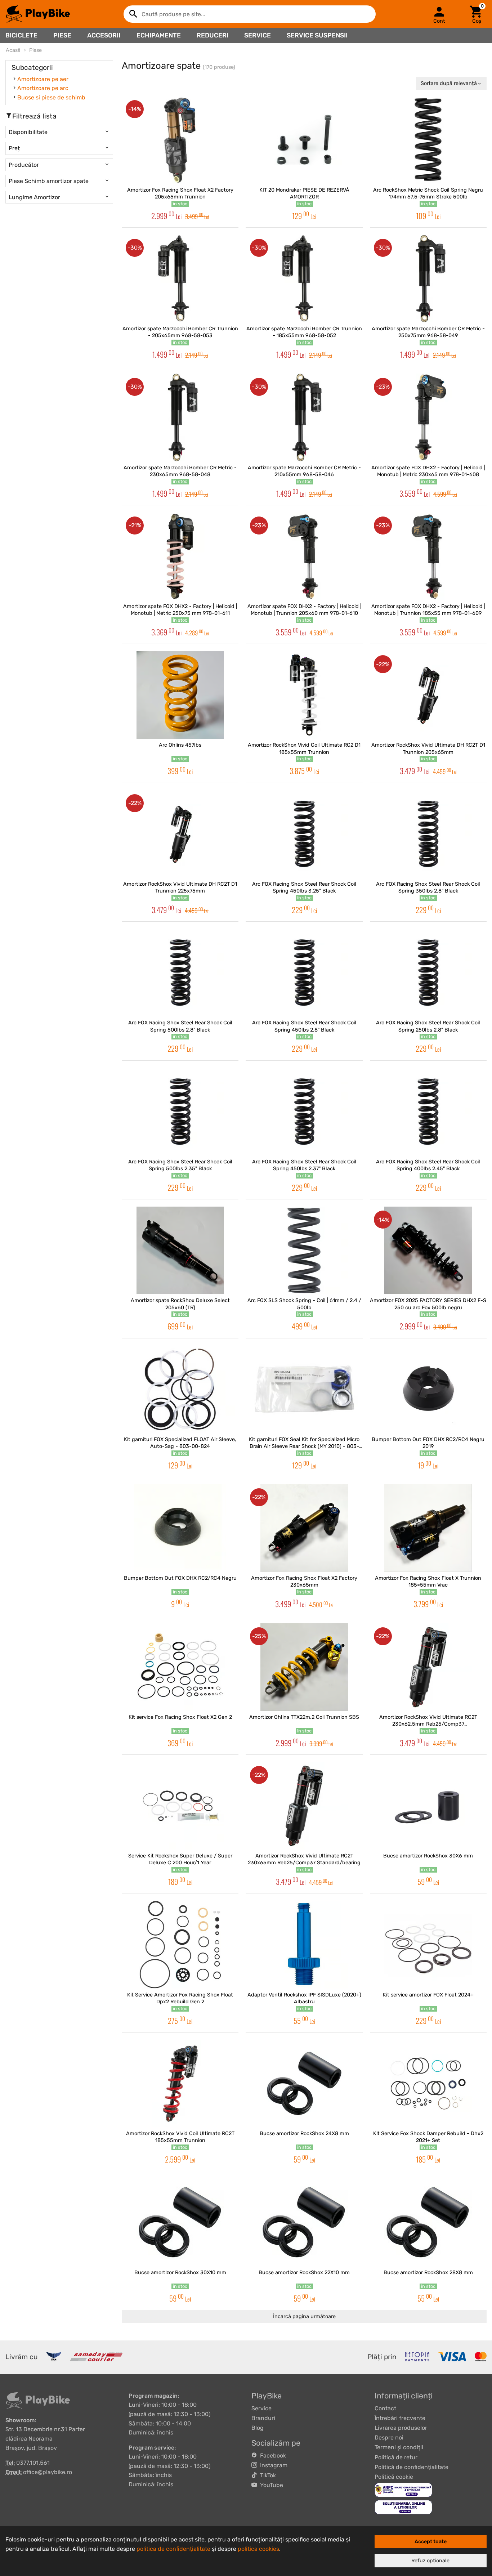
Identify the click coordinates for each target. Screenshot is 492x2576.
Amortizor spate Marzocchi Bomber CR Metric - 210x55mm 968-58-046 (304, 471)
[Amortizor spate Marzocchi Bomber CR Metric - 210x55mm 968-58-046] (304, 417)
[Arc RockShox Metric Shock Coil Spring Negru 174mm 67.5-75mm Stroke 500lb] (428, 140)
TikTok (267, 2475)
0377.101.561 (33, 2463)
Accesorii (104, 35)
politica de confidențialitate (173, 2549)
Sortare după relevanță (449, 83)
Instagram (272, 2465)
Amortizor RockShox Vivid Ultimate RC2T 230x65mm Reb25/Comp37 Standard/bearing (304, 1859)
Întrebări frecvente (400, 2418)
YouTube (270, 2485)
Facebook (272, 2456)
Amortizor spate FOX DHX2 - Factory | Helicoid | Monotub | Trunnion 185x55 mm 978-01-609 (428, 610)
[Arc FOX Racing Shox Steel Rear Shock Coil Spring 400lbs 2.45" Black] (428, 1112)
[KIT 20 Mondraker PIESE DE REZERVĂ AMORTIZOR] (304, 140)
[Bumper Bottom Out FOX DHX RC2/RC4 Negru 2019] (428, 1389)
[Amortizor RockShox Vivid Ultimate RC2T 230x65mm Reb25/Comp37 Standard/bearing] (304, 1806)
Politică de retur (396, 2457)
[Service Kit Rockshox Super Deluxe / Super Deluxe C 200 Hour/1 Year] (180, 1806)
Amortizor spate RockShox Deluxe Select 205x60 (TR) (180, 1304)
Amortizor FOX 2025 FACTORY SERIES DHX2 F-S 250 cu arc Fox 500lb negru (428, 1304)
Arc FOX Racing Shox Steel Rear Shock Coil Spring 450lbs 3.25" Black (304, 887)
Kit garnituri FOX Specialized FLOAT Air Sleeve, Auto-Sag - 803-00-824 (180, 1443)
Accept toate (431, 2542)
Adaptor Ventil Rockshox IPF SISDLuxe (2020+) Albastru (304, 1998)
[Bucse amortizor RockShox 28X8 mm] (428, 2222)
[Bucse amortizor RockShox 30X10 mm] (180, 2222)
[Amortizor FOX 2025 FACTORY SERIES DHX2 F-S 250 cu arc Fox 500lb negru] (428, 1250)
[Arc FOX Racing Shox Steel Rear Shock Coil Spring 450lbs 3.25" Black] (304, 834)
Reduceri (213, 35)
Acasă (13, 50)
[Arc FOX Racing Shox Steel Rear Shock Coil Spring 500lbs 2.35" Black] (180, 1112)
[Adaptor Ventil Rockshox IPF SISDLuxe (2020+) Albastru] (304, 1944)
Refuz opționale (430, 2561)
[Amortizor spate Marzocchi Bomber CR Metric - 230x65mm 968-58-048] (180, 417)
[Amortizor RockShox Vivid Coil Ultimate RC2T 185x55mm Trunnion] (180, 2083)
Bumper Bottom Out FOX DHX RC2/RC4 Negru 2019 (428, 1443)
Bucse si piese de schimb (51, 97)
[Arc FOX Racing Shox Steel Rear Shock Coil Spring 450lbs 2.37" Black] (304, 1112)
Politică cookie (394, 2477)
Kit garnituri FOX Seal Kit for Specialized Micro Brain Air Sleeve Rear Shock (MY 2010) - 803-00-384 (304, 1443)
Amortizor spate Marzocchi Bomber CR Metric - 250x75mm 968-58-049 (428, 332)
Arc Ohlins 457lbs (180, 745)
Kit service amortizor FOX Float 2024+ (428, 1995)
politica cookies (258, 2549)
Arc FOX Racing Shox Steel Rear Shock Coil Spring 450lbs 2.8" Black (304, 1026)
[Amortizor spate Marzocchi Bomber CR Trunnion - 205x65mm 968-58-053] (180, 279)
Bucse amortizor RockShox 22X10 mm (304, 2273)
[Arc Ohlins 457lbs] (180, 695)
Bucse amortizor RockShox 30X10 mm (180, 2273)
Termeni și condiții (399, 2447)
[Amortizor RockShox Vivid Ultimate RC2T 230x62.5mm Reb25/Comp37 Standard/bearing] (428, 1667)
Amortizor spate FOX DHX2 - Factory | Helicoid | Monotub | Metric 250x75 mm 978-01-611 (180, 610)
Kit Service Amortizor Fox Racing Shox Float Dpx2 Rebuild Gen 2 (180, 1998)
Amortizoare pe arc (43, 88)
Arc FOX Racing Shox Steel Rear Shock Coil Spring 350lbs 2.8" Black (428, 887)
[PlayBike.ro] (38, 14)
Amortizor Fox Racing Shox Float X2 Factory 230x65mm (304, 1582)
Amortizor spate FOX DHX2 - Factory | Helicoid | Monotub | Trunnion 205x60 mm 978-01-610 (304, 610)
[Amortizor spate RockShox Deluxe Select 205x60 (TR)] (180, 1250)
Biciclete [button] (21, 35)
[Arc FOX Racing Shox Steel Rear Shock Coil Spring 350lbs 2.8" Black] (428, 834)
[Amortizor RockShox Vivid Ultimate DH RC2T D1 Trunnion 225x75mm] (180, 834)
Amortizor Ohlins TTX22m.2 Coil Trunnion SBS (304, 1717)
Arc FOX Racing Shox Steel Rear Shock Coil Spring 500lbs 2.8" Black (180, 1026)
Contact (385, 2408)
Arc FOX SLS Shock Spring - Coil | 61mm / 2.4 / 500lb (304, 1304)
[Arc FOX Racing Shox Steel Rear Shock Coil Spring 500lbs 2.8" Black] (180, 973)
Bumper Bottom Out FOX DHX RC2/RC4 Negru (180, 1578)
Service (258, 35)
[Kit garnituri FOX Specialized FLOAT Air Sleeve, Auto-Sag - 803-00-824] (180, 1389)
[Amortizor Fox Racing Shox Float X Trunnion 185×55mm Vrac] (428, 1528)
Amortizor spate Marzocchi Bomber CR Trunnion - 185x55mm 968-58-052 (304, 332)
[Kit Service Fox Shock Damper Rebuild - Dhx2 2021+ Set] (428, 2083)
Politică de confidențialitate (412, 2467)
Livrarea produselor (401, 2428)
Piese (62, 35)
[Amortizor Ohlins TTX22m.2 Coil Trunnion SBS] (304, 1667)
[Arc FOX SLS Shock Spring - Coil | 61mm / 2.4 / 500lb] (304, 1250)
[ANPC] (403, 2489)
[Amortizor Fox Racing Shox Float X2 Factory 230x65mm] (304, 1528)
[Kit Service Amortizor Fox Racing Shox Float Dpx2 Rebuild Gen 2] (180, 1944)
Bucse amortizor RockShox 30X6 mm (428, 1856)
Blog (258, 2428)
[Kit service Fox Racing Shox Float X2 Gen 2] (180, 1667)
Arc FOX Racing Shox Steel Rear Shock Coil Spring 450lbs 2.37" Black (304, 1165)
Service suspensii (317, 35)
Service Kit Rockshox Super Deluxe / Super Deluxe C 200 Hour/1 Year (180, 1859)
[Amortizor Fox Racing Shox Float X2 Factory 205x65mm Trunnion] (180, 140)
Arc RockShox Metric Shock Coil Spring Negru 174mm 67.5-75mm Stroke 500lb (428, 193)
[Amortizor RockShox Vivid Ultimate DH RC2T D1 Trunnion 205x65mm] (428, 695)
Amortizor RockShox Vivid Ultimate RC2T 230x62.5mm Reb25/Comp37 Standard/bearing (428, 1721)
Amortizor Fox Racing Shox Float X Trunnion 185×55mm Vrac (428, 1582)
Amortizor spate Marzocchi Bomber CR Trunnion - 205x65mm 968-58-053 (180, 332)
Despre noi (389, 2438)
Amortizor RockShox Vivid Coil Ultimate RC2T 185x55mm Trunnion (180, 2137)
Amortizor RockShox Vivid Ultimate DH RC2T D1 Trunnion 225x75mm (180, 887)
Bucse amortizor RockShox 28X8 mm (428, 2273)
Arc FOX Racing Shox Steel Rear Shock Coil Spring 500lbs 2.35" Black (180, 1165)
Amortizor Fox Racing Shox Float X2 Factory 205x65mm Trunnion (180, 193)
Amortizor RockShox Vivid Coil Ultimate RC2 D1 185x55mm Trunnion (304, 748)
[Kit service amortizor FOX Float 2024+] (428, 1944)
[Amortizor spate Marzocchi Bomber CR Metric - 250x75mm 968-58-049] (428, 279)
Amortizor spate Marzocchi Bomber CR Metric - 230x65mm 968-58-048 (180, 471)
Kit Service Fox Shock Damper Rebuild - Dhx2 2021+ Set (428, 2137)
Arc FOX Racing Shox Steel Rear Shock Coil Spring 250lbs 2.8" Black (428, 1026)
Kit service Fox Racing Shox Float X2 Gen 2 (180, 1717)
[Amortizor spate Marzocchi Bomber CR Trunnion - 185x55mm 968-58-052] (304, 279)
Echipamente (159, 35)
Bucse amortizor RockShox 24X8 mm (304, 2134)
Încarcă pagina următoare (304, 2316)
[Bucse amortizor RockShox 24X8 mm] (304, 2083)
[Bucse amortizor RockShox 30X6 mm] (428, 1806)
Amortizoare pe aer (43, 79)
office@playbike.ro (48, 2472)
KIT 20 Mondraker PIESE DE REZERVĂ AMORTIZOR (304, 193)
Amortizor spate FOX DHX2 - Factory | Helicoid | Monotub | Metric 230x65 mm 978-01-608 (428, 471)
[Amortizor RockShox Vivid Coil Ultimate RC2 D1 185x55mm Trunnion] (304, 695)
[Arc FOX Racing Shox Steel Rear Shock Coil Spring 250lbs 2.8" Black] (428, 973)
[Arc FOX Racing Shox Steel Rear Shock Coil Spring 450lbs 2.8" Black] (304, 973)
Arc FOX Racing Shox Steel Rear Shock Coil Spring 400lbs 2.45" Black (428, 1165)
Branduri (263, 2418)
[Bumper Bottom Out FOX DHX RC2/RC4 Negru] (180, 1528)
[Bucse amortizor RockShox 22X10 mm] (304, 2222)
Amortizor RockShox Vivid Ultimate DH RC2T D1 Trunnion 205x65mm (428, 748)
